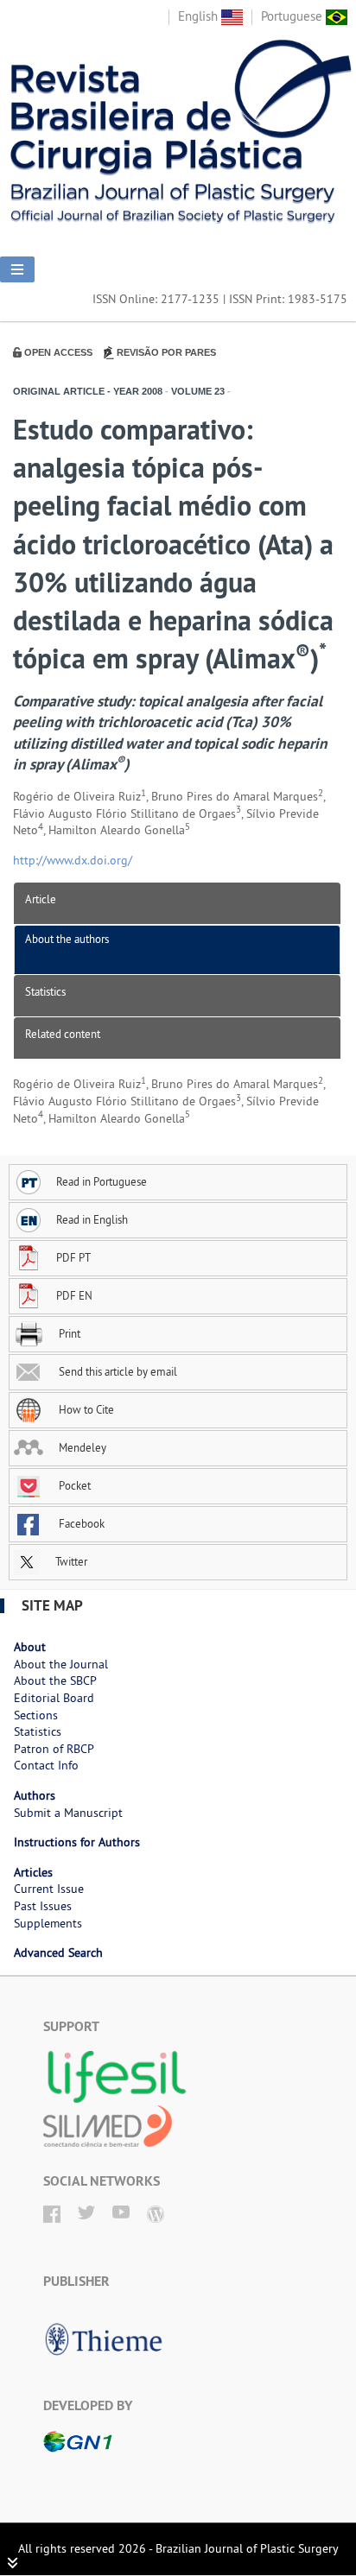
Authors (35, 1795)
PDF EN (74, 1295)
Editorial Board (54, 1698)
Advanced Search (58, 1953)
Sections (36, 1715)
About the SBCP (55, 1680)
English (200, 16)
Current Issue (49, 1889)
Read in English (92, 1219)
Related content (63, 1034)
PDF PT (73, 1257)
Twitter (70, 1561)
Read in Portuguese (102, 1181)
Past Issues (43, 1906)
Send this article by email (117, 1371)
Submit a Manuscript (68, 1813)
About (30, 1647)
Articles (33, 1872)
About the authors (67, 939)
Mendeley (81, 1447)
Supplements (48, 1923)
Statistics (45, 991)
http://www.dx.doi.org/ (73, 860)
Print (68, 1333)
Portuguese (293, 16)
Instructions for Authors (77, 1842)
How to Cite (85, 1409)
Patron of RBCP (54, 1749)
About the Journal (61, 1664)
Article (41, 899)
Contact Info (46, 1765)
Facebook (80, 1523)
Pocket (73, 1485)
